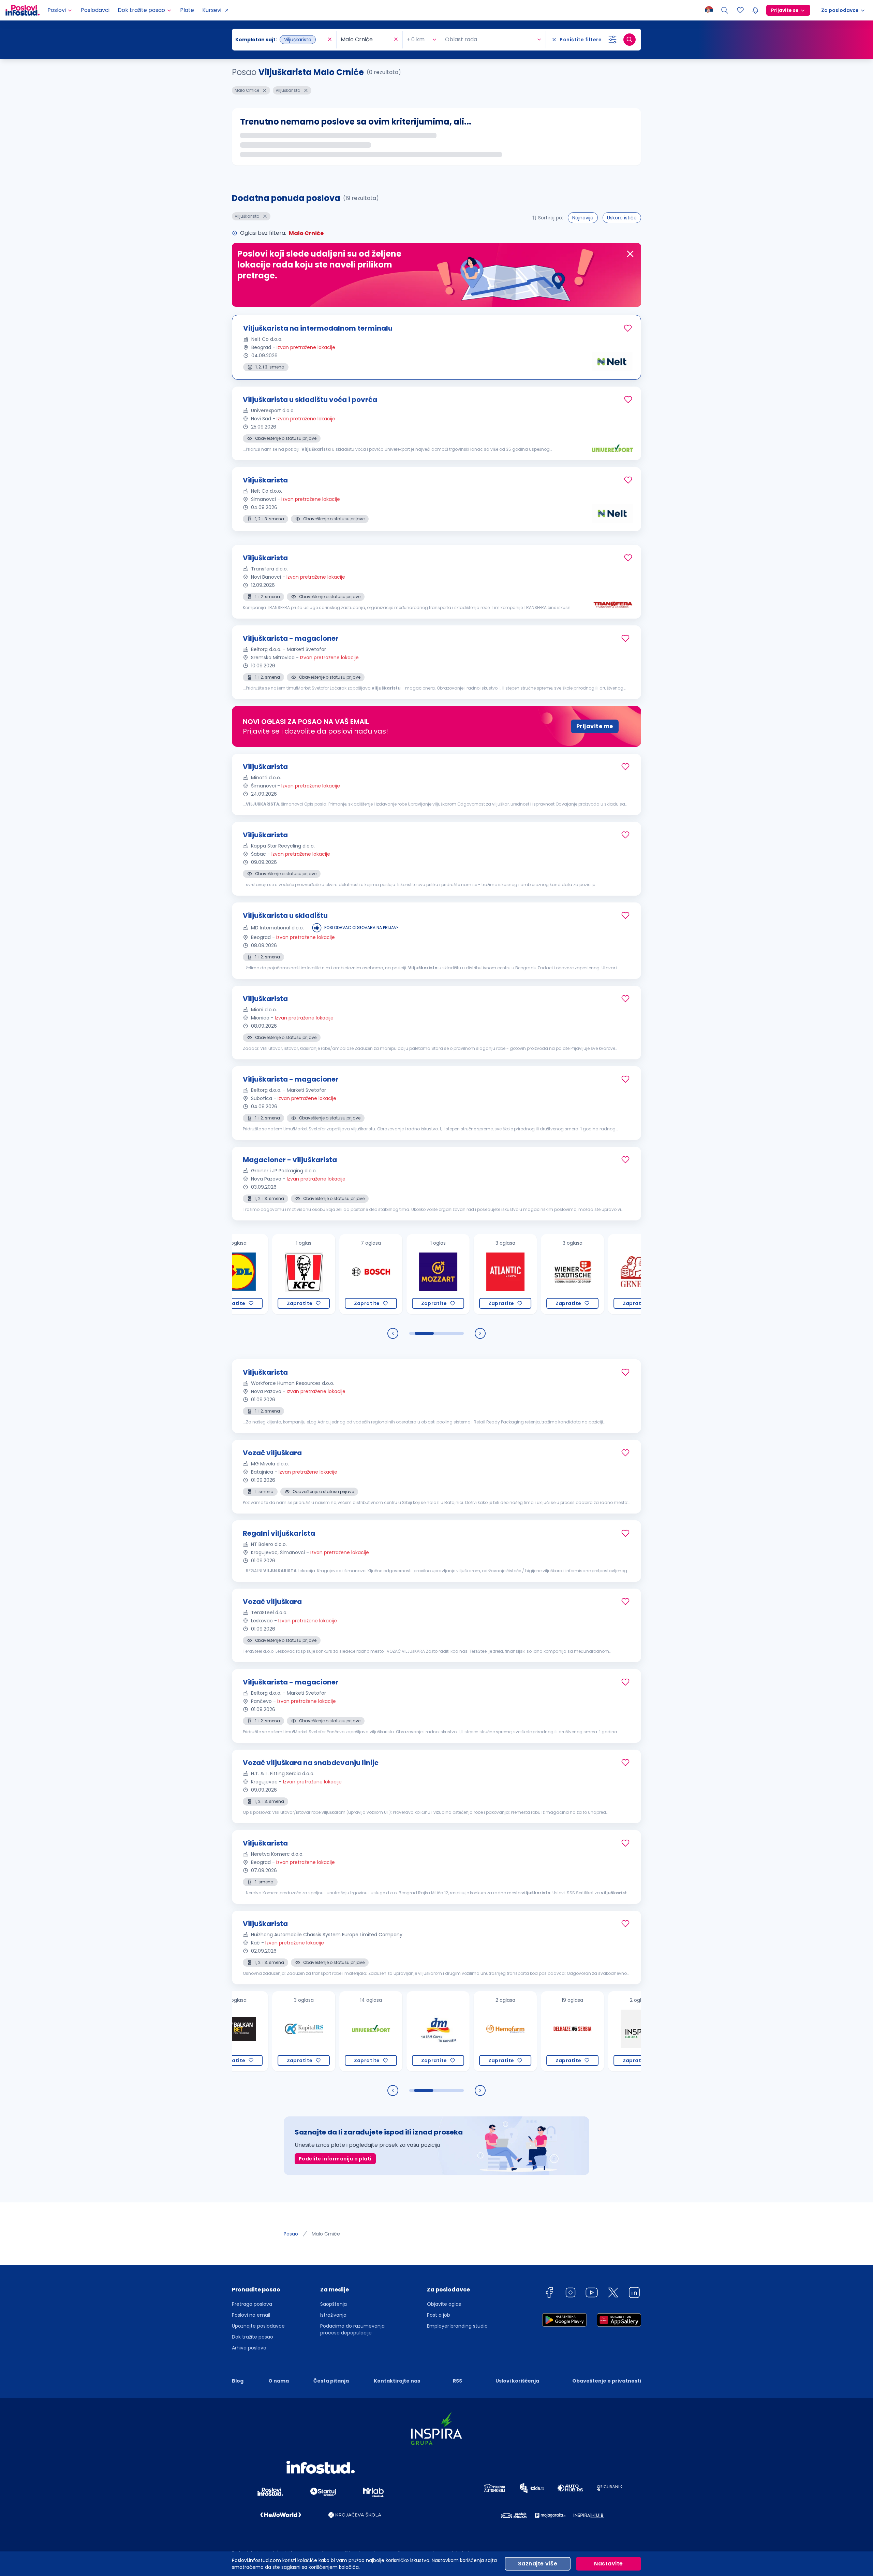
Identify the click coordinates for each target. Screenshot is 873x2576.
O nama (279, 2381)
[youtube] (592, 2294)
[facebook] (549, 2294)
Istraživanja (333, 2315)
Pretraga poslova (252, 2304)
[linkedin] (634, 2294)
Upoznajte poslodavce (258, 2326)
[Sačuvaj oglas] (628, 328)
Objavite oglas (444, 2304)
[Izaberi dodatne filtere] (612, 40)
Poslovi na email (251, 2315)
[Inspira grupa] (582, 2031)
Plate (187, 10)
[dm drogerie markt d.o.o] (381, 2031)
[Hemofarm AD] (448, 2031)
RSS (457, 2381)
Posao (291, 2234)
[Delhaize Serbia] (515, 2031)
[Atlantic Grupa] (448, 1274)
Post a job (439, 2315)
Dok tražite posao (253, 2337)
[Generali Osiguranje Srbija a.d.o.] (582, 1274)
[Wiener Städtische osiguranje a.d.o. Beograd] (515, 1274)
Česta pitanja (331, 2381)
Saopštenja (334, 2304)
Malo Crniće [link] (326, 2234)
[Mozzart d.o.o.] (381, 1274)
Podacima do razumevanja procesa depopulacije (352, 2329)
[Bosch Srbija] (314, 1274)
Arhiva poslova (249, 2348)
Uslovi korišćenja (517, 2381)
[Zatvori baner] (630, 254)
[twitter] (613, 2294)
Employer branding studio (457, 2326)
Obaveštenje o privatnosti (607, 2381)
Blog (238, 2381)
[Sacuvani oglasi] (740, 10)
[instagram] (571, 2294)
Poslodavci (95, 10)
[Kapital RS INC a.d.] (246, 2031)
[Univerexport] (314, 2031)
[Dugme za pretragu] (630, 40)
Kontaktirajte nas (397, 2381)
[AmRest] (246, 1274)
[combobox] (281, 40)
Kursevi (212, 10)
